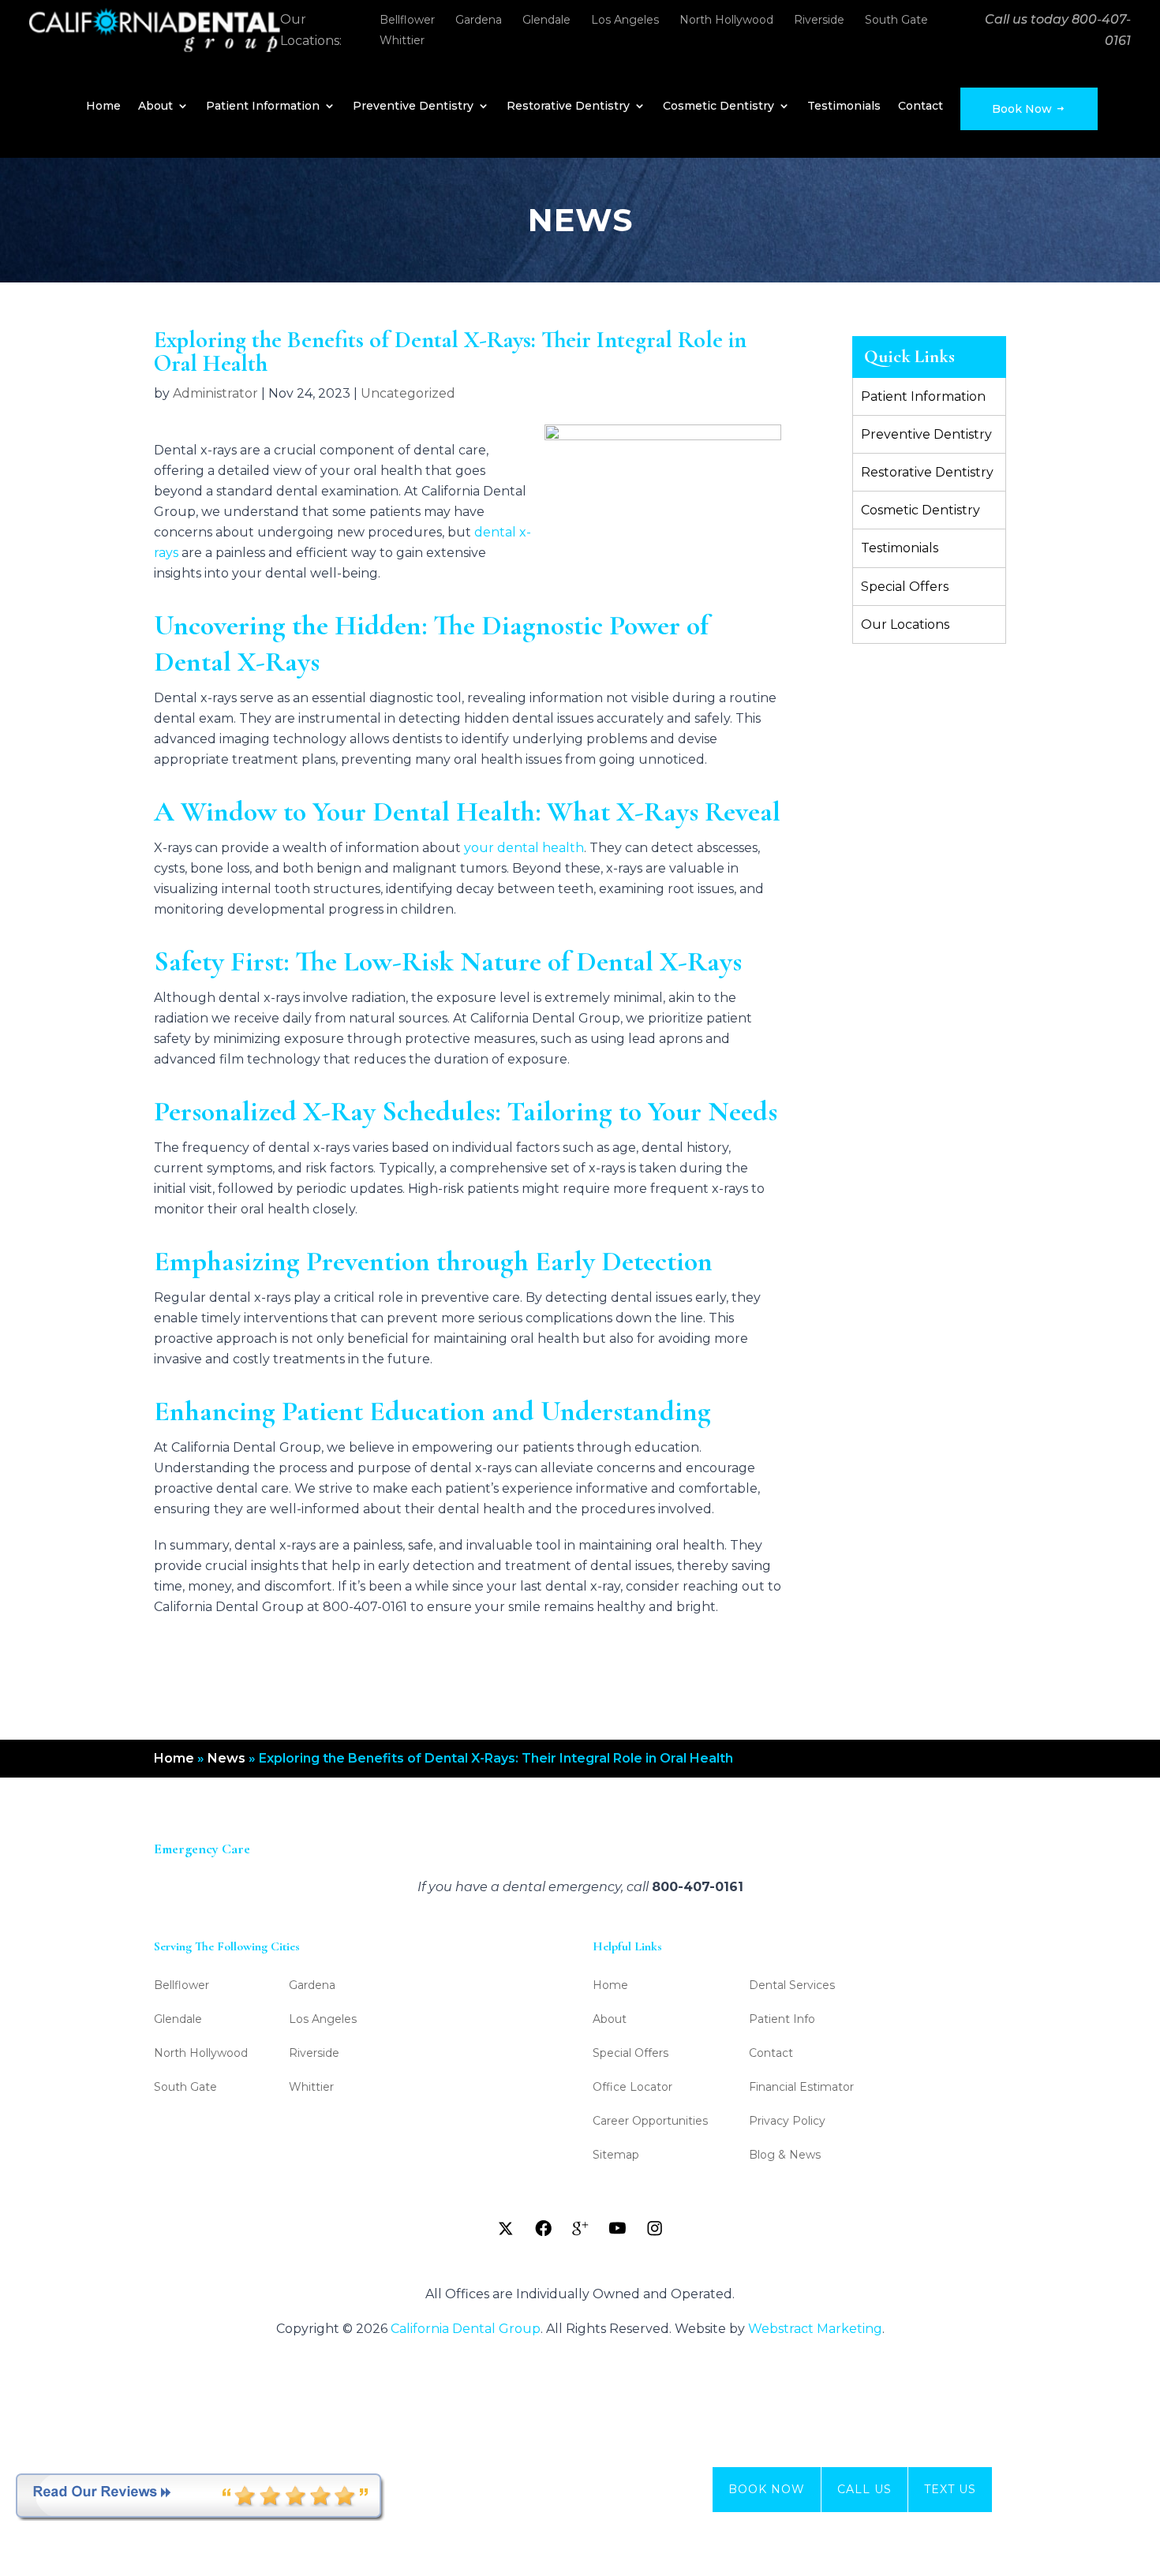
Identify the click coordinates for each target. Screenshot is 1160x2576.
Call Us (864, 2489)
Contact (921, 107)
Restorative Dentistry (568, 107)
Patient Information (263, 107)
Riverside (819, 20)
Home (103, 107)
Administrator (215, 393)
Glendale (546, 20)
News (226, 1758)
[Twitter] (506, 2228)
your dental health (524, 848)
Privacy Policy (787, 2122)
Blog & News (785, 2155)
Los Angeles (625, 20)
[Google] (580, 2228)
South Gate (896, 20)
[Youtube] (617, 2228)
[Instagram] (654, 2228)
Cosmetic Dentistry (718, 107)
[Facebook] (543, 2228)
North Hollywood (726, 20)
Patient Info (782, 2020)
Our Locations (905, 624)
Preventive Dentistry (413, 107)
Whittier (402, 40)
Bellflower (407, 20)
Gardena (479, 20)
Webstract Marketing (815, 2329)
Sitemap (616, 2155)
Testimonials (844, 107)
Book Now (1023, 109)
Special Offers (905, 587)
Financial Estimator (801, 2088)
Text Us (950, 2489)
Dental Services (792, 1986)
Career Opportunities (650, 2122)
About (155, 107)
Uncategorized (408, 393)
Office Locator (632, 2088)
